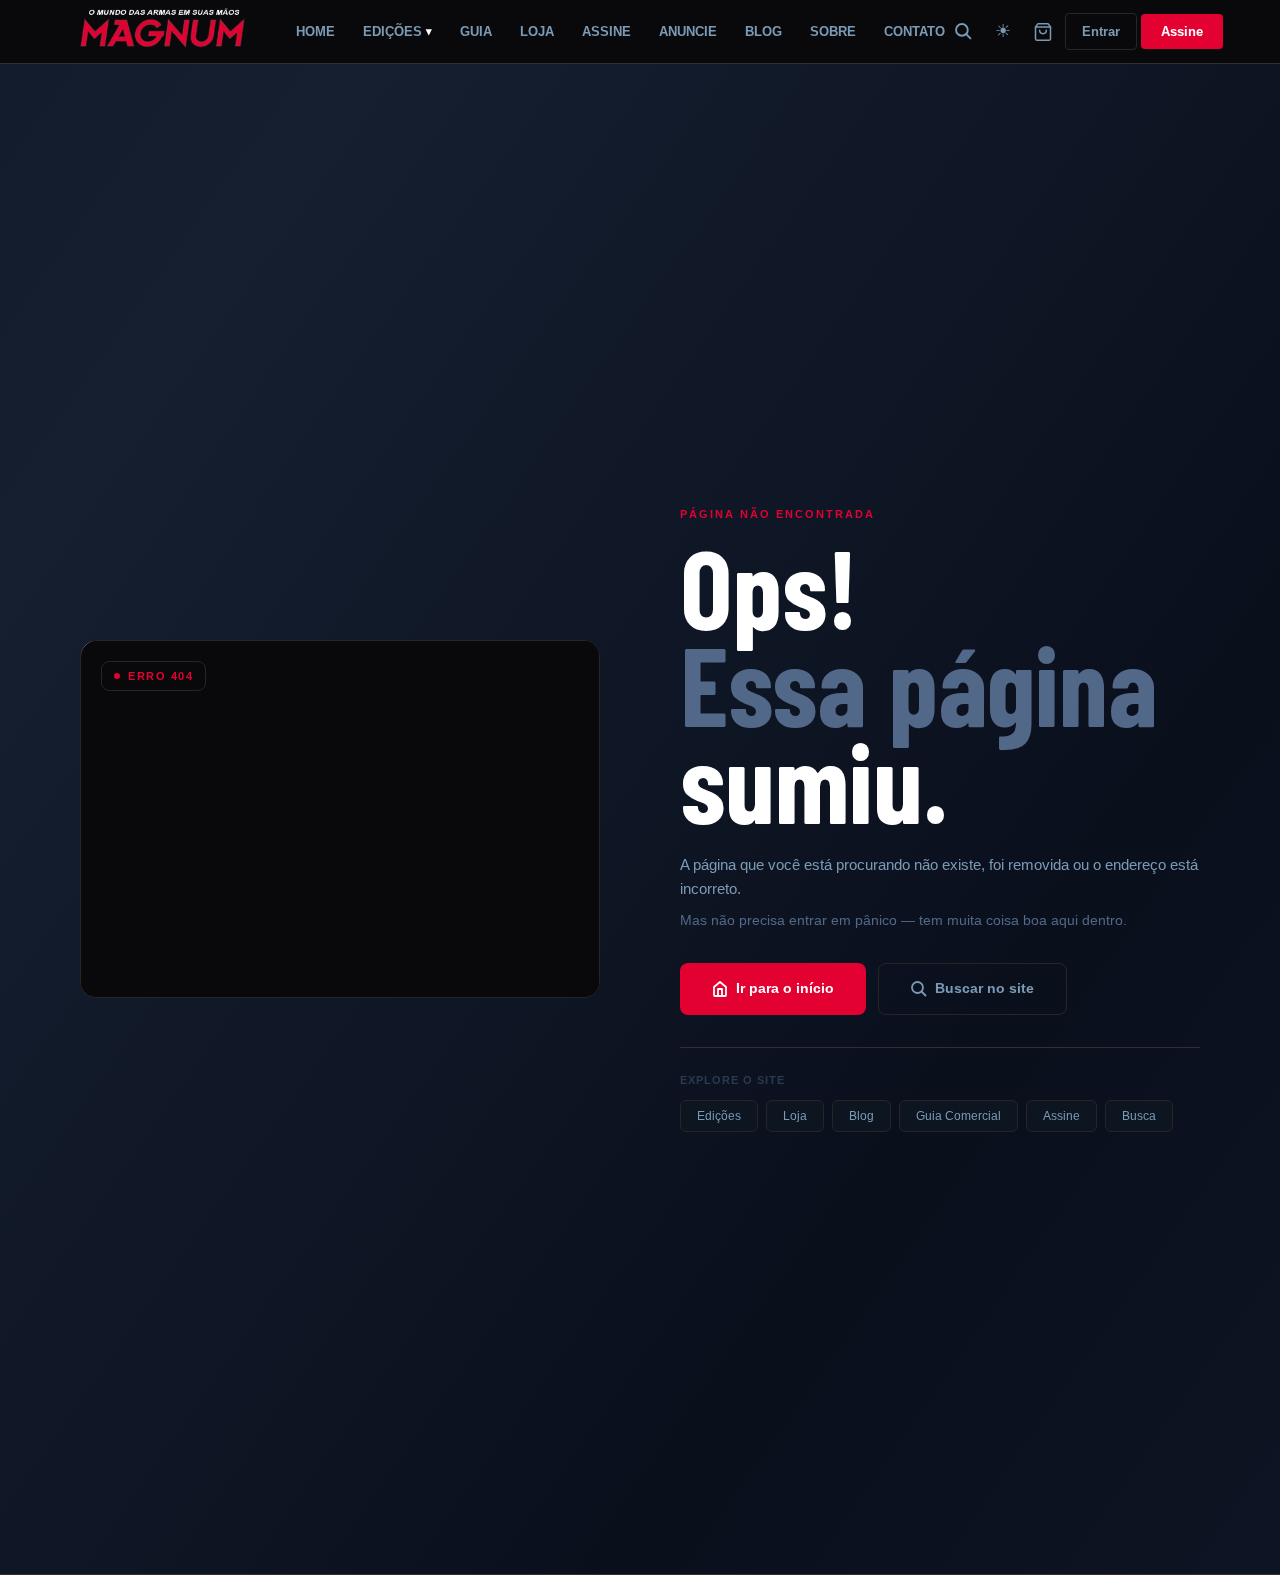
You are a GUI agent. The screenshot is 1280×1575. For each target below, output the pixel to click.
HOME (315, 31)
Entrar (1101, 31)
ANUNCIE (688, 31)
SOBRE (833, 31)
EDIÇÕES (397, 31)
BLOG (763, 31)
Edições (719, 1116)
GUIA (476, 31)
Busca (1139, 1116)
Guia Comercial (958, 1116)
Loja (795, 1116)
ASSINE (606, 31)
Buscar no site (984, 988)
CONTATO (914, 31)
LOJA (537, 31)
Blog (861, 1116)
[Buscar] (963, 32)
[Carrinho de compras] (1043, 32)
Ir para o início (785, 988)
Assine (1182, 31)
